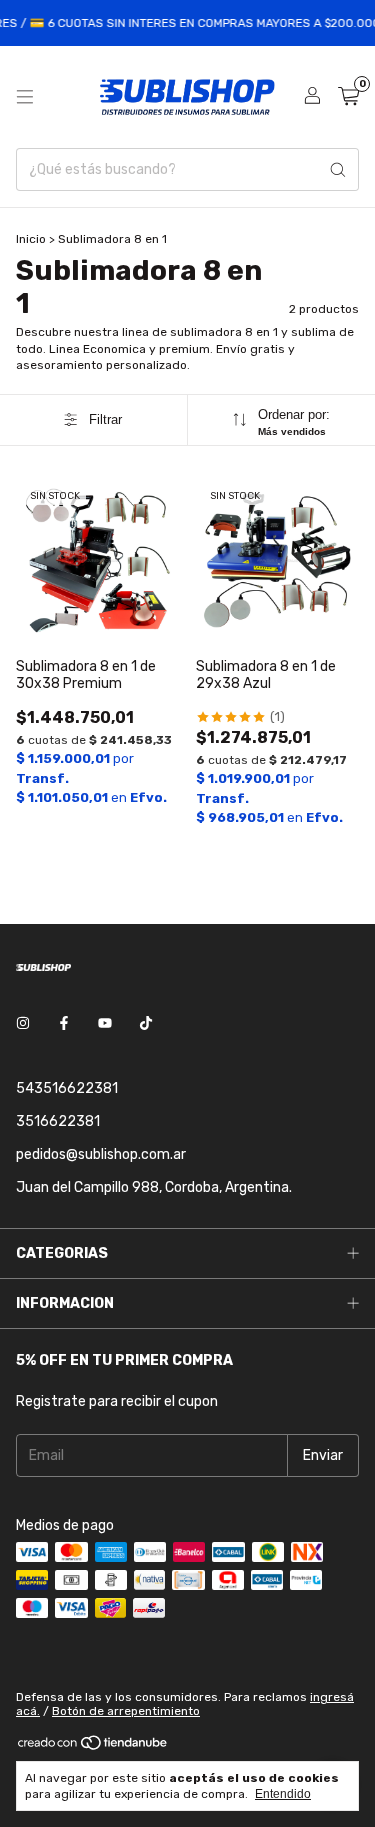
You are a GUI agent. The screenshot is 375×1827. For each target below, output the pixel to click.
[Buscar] (338, 169)
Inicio (31, 239)
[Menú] (25, 97)
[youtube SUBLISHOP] (105, 1023)
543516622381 (67, 1088)
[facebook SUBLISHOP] (64, 1023)
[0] (348, 97)
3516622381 (58, 1121)
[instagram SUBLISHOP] (23, 1023)
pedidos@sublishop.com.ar (101, 1154)
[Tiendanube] (93, 1747)
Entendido (283, 1794)
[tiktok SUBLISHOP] (146, 1023)
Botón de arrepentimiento (126, 1711)
